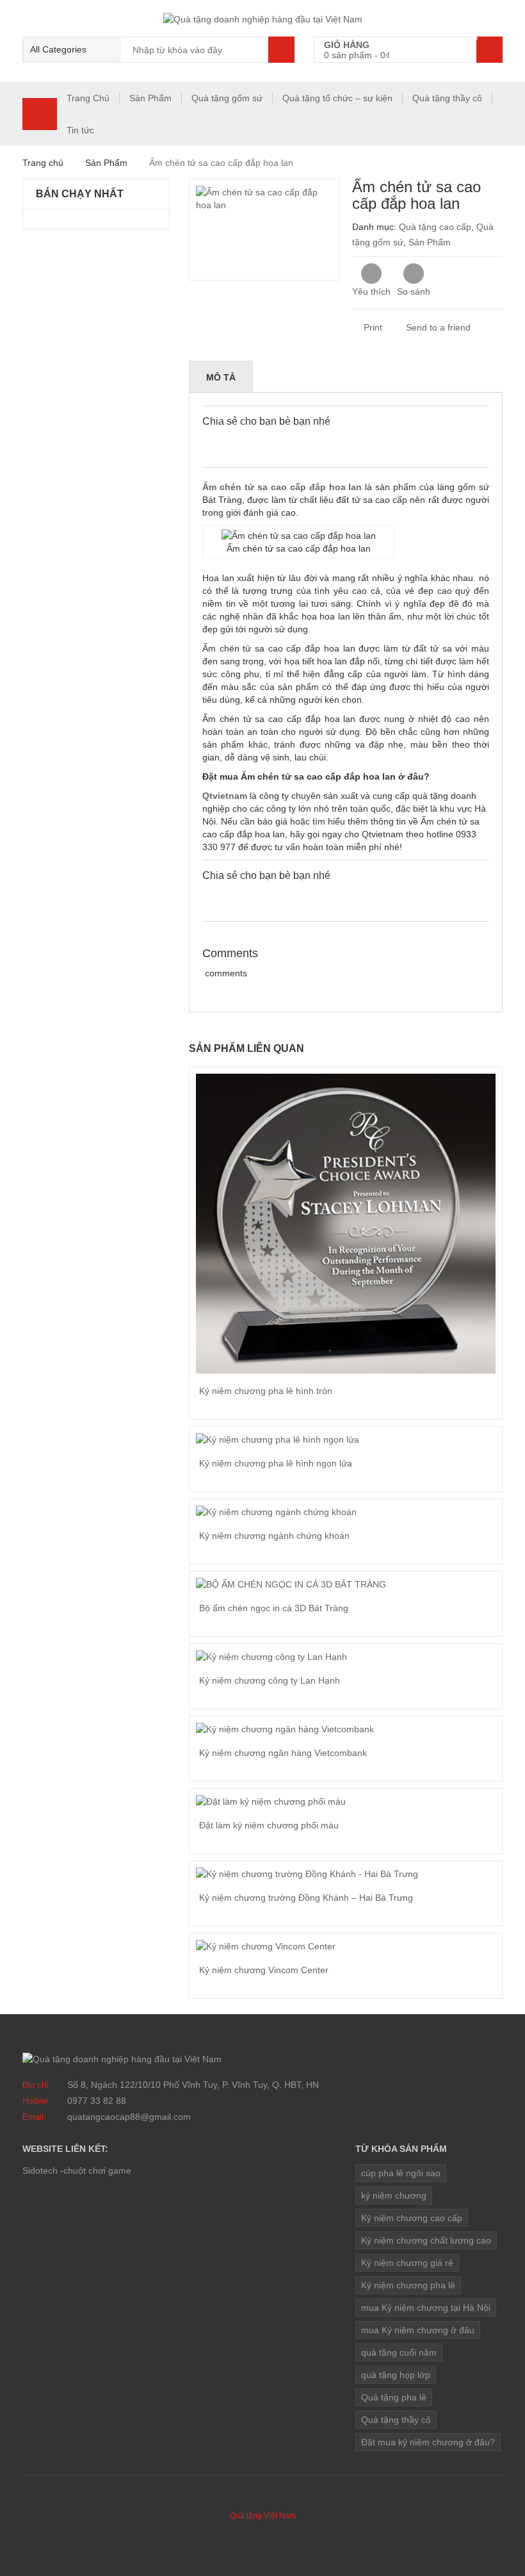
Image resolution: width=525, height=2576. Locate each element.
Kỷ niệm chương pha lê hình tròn (266, 1391)
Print (372, 327)
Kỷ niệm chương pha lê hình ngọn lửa (276, 1463)
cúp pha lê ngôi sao (401, 2173)
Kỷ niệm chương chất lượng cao (426, 2240)
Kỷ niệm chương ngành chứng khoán (274, 1536)
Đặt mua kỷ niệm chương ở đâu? (428, 2442)
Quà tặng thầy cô (447, 98)
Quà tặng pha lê (394, 2397)
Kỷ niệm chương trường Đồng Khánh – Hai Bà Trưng (306, 1898)
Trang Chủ (88, 98)
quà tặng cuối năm (399, 2352)
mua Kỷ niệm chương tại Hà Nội (426, 2308)
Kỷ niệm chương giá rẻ (407, 2263)
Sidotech (40, 2170)
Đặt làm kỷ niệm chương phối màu (269, 1825)
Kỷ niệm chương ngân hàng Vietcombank (283, 1753)
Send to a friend (437, 327)
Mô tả (221, 377)
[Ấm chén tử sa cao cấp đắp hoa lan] (264, 230)
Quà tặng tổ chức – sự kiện (337, 98)
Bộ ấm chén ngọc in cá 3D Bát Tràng (274, 1608)
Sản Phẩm (150, 98)
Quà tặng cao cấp (435, 227)
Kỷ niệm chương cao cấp (412, 2218)
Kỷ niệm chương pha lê (408, 2285)
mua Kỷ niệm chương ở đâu (418, 2330)
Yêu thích (371, 291)
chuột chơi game (97, 2170)
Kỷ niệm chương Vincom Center (264, 1970)
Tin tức (80, 130)
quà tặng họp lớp (396, 2375)
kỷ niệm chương (394, 2195)
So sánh (414, 274)
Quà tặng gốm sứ (227, 98)
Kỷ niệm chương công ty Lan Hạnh (270, 1680)
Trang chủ (43, 163)
